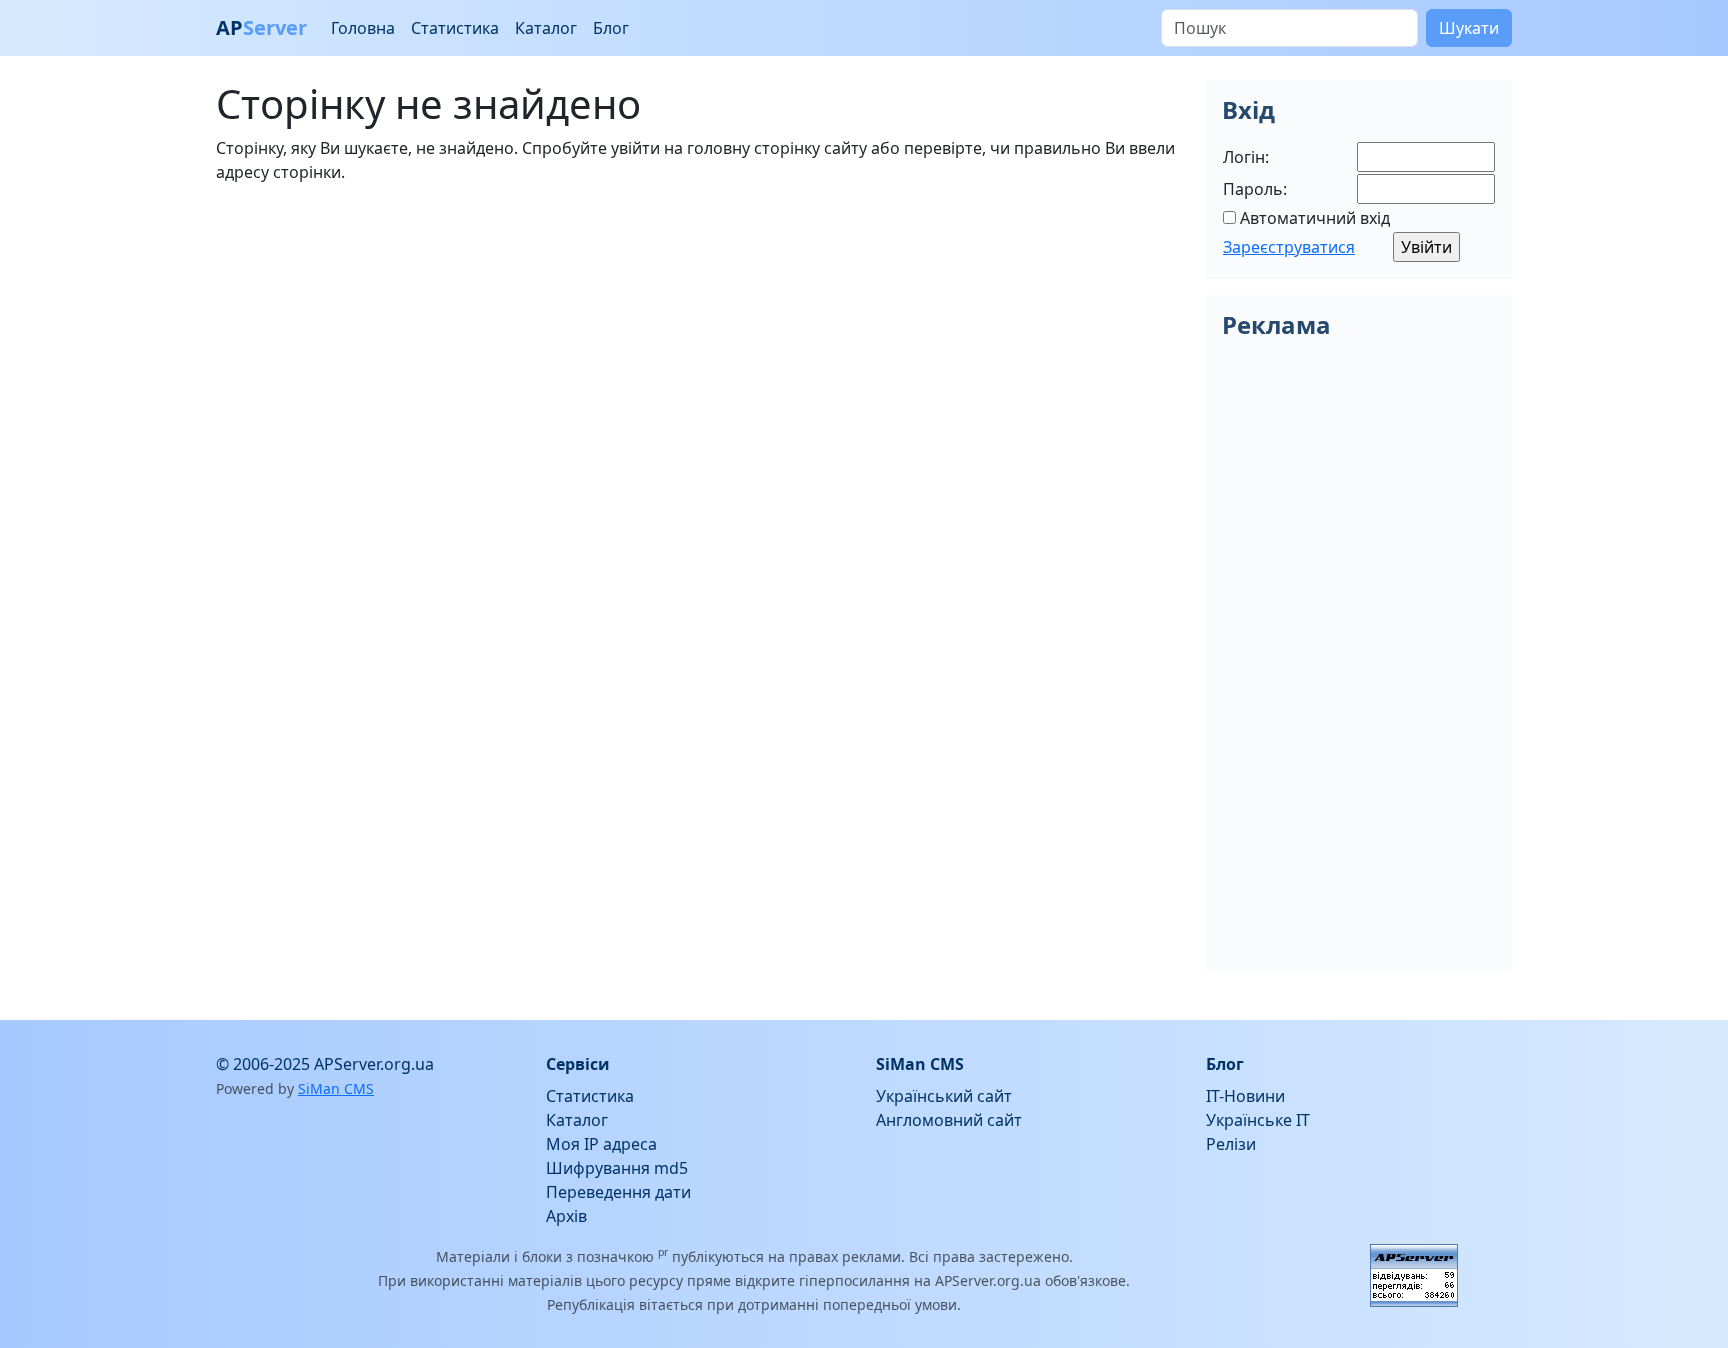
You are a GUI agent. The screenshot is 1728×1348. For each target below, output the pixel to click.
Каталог (546, 28)
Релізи (1231, 1144)
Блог (611, 28)
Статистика (455, 28)
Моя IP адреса (601, 1144)
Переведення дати (618, 1192)
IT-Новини (1245, 1096)
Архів (566, 1216)
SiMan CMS (336, 1088)
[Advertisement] (699, 340)
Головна (363, 28)
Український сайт (944, 1096)
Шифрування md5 (617, 1168)
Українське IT (1258, 1120)
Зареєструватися (1289, 247)
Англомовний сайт (949, 1120)
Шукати (1469, 28)
